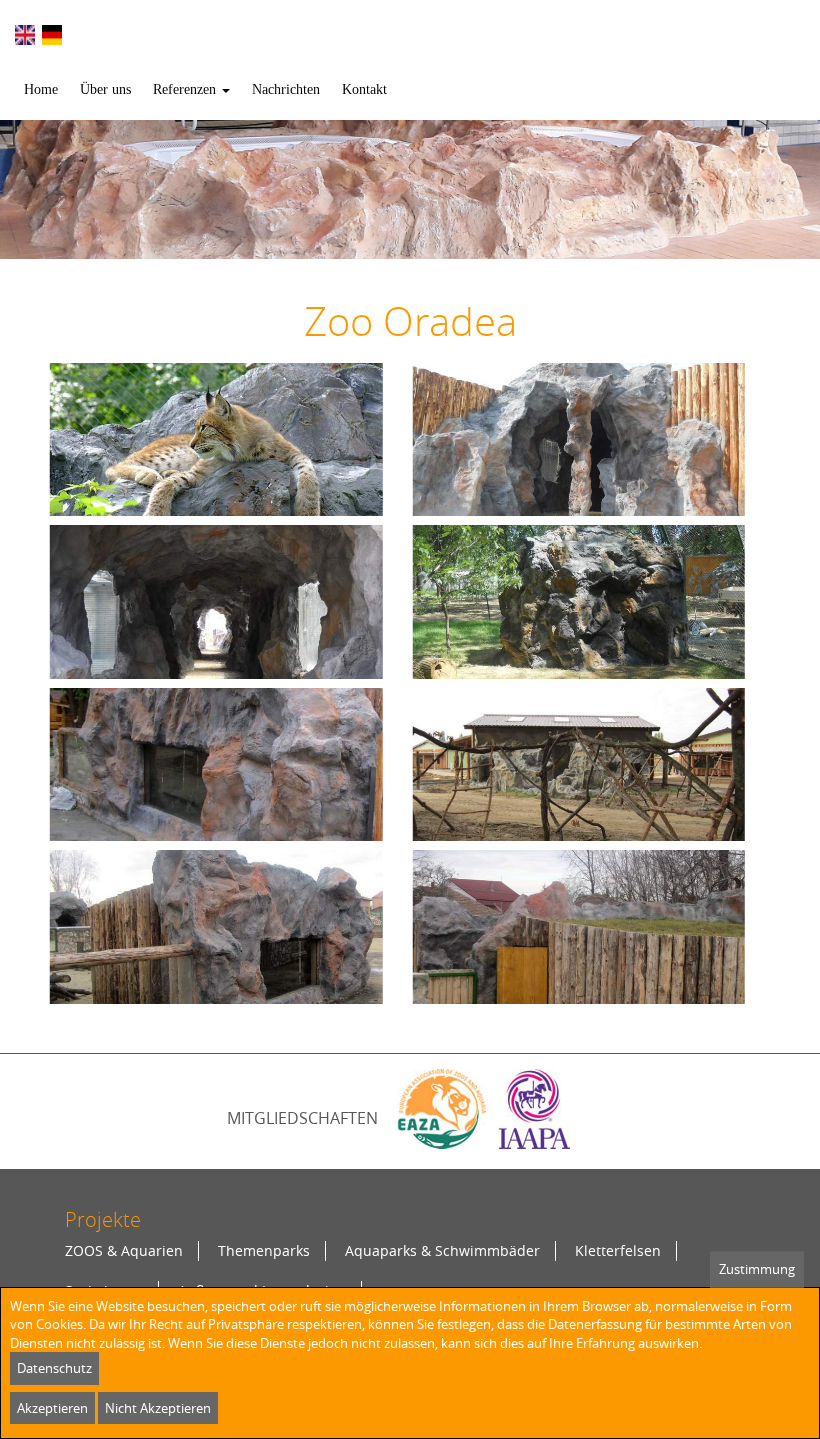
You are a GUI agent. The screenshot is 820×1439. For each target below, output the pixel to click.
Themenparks (264, 1250)
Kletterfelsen (618, 1250)
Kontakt (364, 89)
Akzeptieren (52, 1408)
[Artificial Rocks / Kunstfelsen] (424, 30)
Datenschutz (54, 1368)
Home (41, 89)
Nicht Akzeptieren (158, 1408)
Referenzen (186, 89)
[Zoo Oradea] (25, 35)
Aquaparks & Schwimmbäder (442, 1250)
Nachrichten (286, 89)
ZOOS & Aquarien (124, 1250)
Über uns (105, 89)
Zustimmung (757, 1269)
